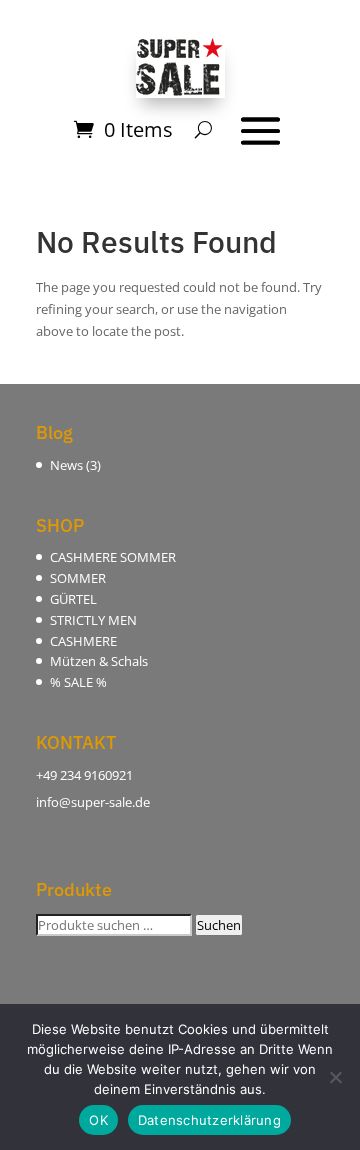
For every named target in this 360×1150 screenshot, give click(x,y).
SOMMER (78, 578)
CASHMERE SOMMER (113, 557)
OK (98, 1120)
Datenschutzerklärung (209, 1120)
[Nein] (335, 1077)
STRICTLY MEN (93, 620)
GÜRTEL (73, 599)
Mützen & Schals (99, 661)
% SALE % (78, 682)
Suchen (219, 925)
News (66, 465)
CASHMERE (83, 641)
